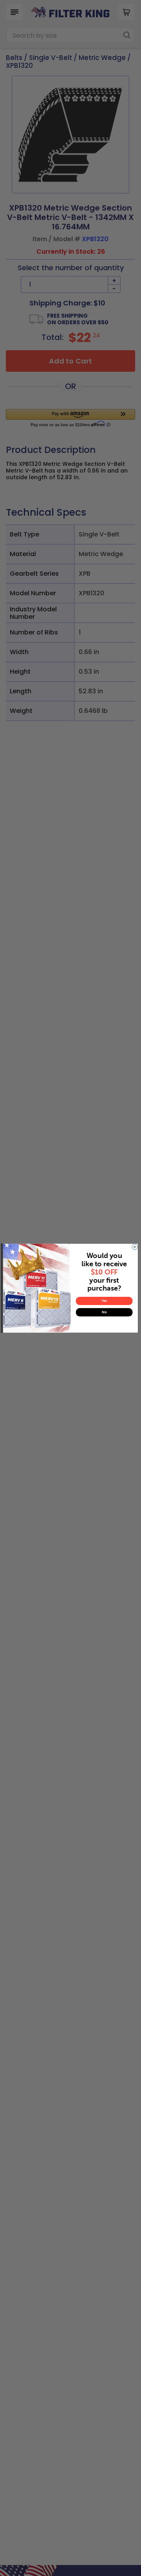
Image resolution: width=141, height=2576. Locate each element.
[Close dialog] (135, 1247)
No (104, 1312)
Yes (104, 1301)
